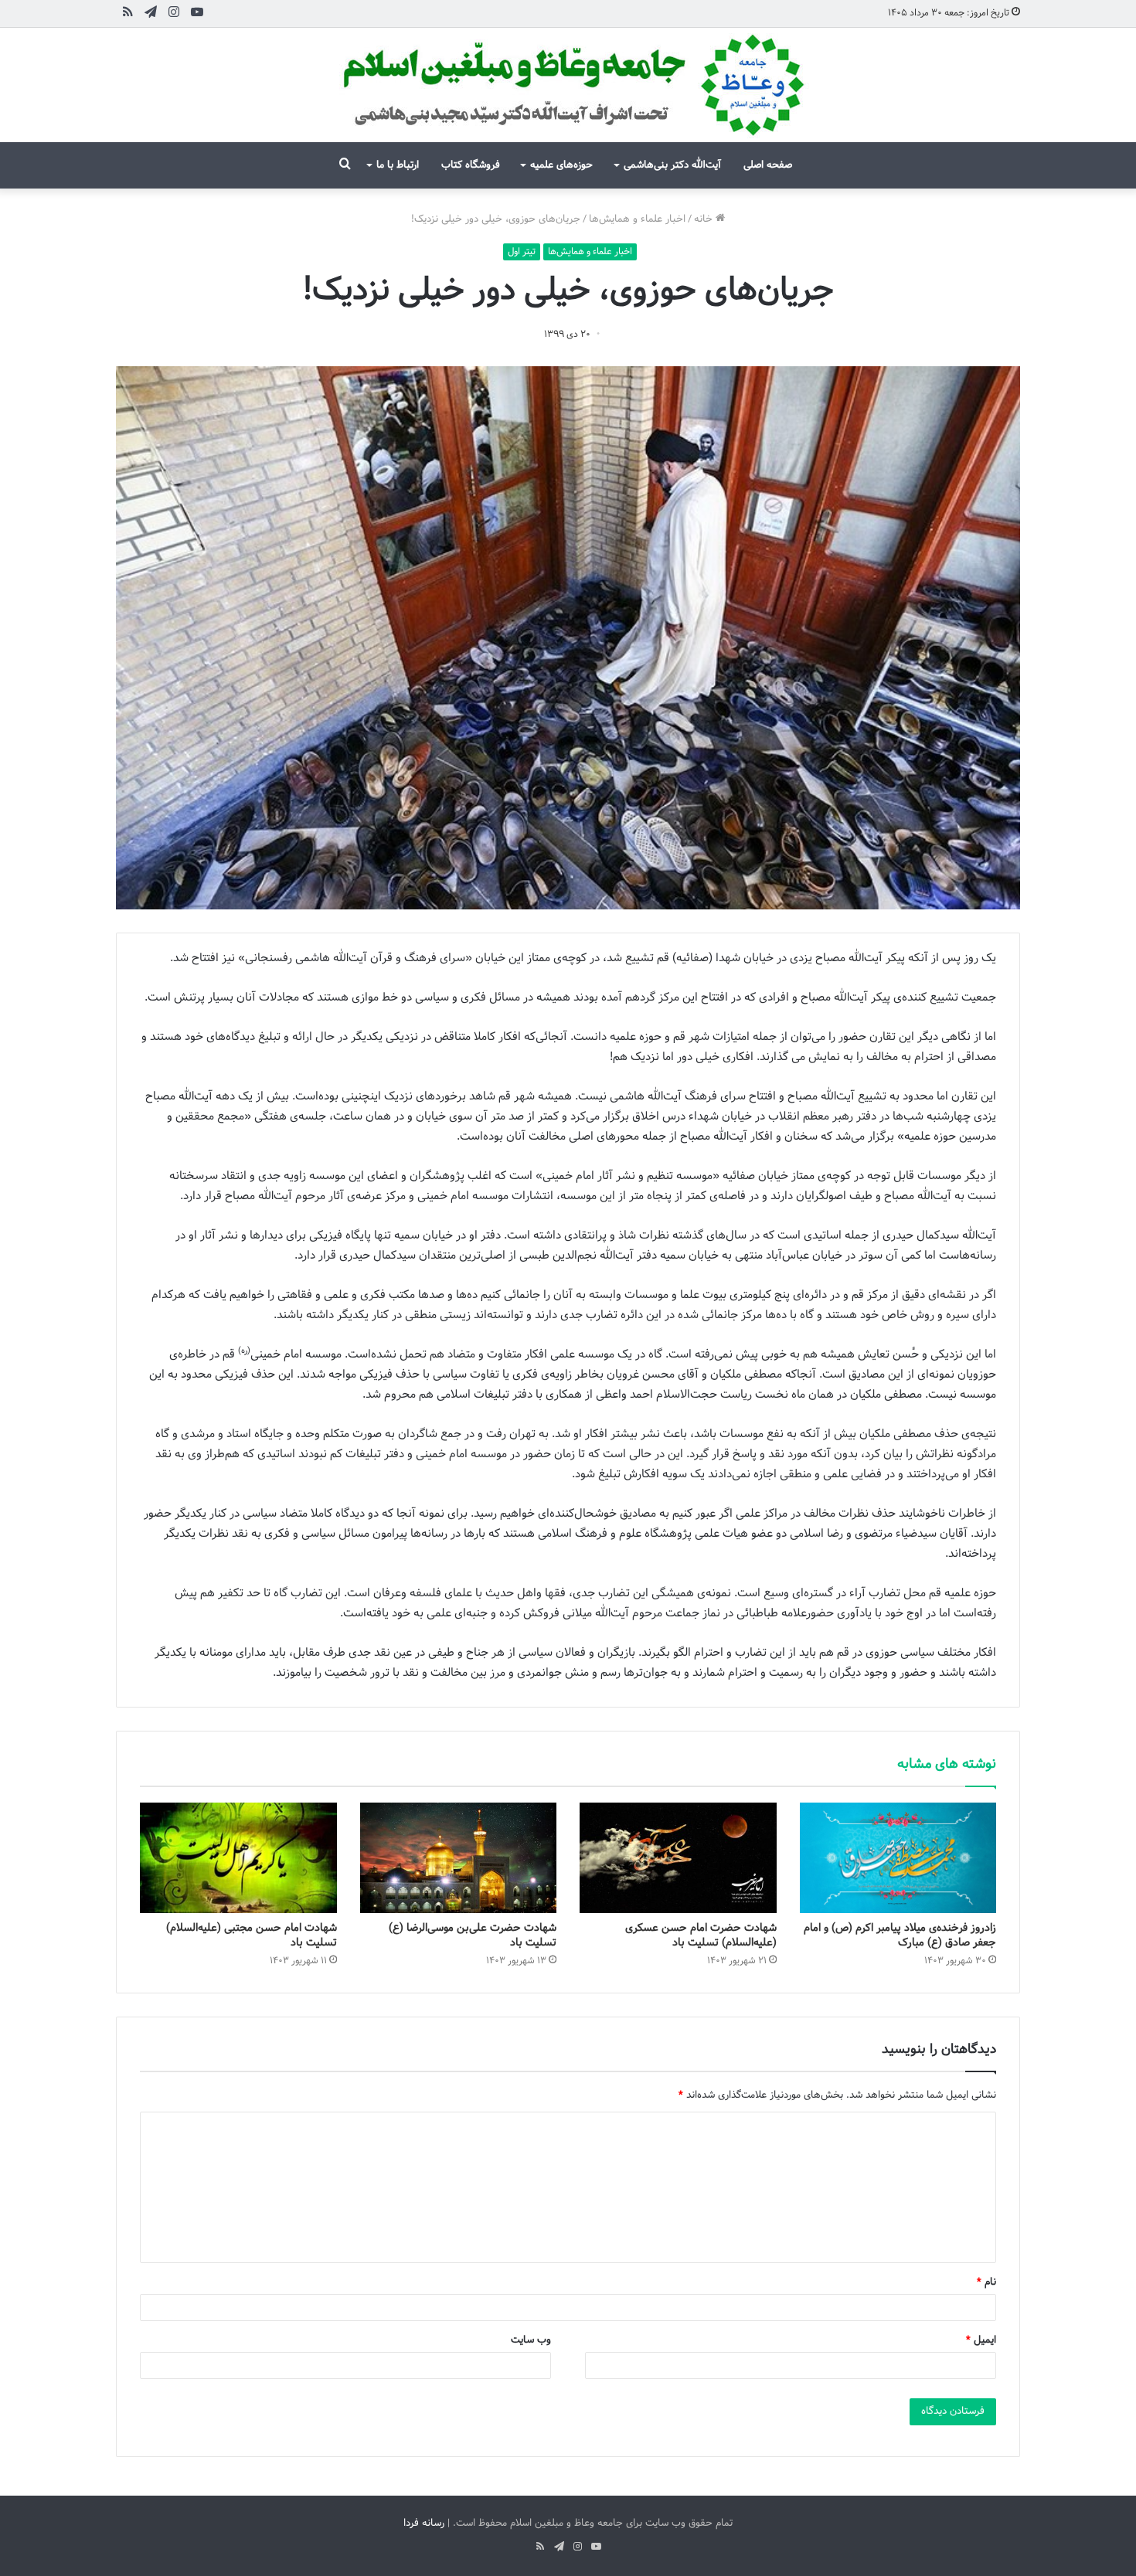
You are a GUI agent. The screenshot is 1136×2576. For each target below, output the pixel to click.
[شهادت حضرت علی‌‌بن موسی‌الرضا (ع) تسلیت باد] (459, 1858)
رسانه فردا (424, 2523)
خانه (705, 219)
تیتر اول (522, 252)
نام (986, 2282)
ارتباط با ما (398, 165)
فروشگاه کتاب (471, 165)
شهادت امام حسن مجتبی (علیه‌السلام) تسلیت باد (252, 1935)
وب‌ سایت (531, 2340)
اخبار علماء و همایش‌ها (637, 219)
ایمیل (981, 2340)
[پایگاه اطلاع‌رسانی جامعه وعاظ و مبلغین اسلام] (568, 85)
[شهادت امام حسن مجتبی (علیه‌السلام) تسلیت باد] (238, 1858)
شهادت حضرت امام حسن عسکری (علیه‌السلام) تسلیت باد (701, 1935)
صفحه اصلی (768, 165)
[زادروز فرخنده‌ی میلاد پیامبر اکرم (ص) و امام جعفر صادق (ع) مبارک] (898, 1858)
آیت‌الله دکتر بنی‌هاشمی (672, 165)
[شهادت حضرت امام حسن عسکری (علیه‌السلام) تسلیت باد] (678, 1858)
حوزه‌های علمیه (561, 165)
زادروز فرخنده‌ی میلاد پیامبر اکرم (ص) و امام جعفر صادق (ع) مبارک (900, 1935)
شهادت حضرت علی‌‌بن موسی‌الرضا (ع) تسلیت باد (473, 1935)
